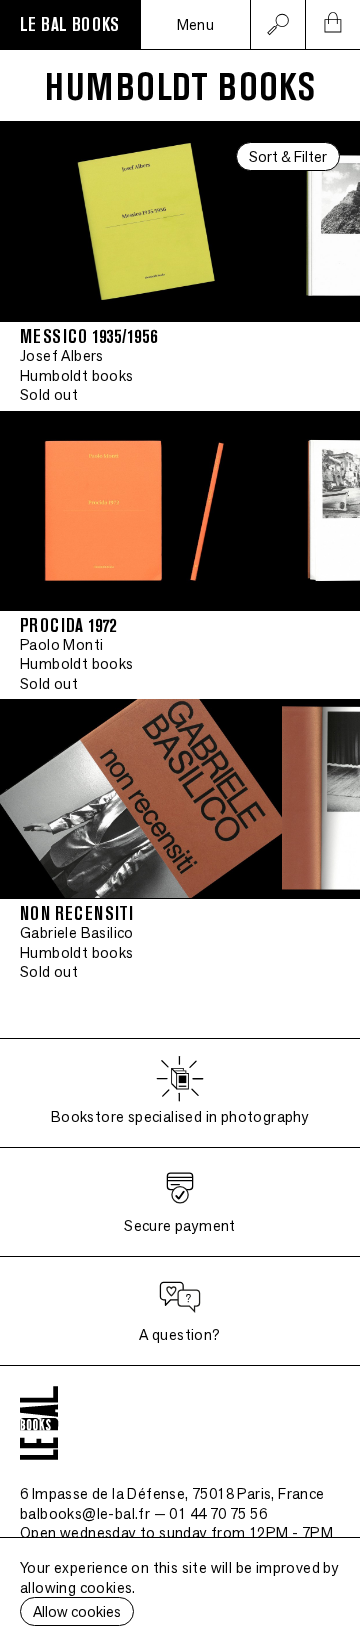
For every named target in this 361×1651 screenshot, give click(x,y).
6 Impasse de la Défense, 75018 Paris (172, 1493)
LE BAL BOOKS (70, 25)
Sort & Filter (288, 156)
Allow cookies (77, 1611)
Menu (196, 24)
